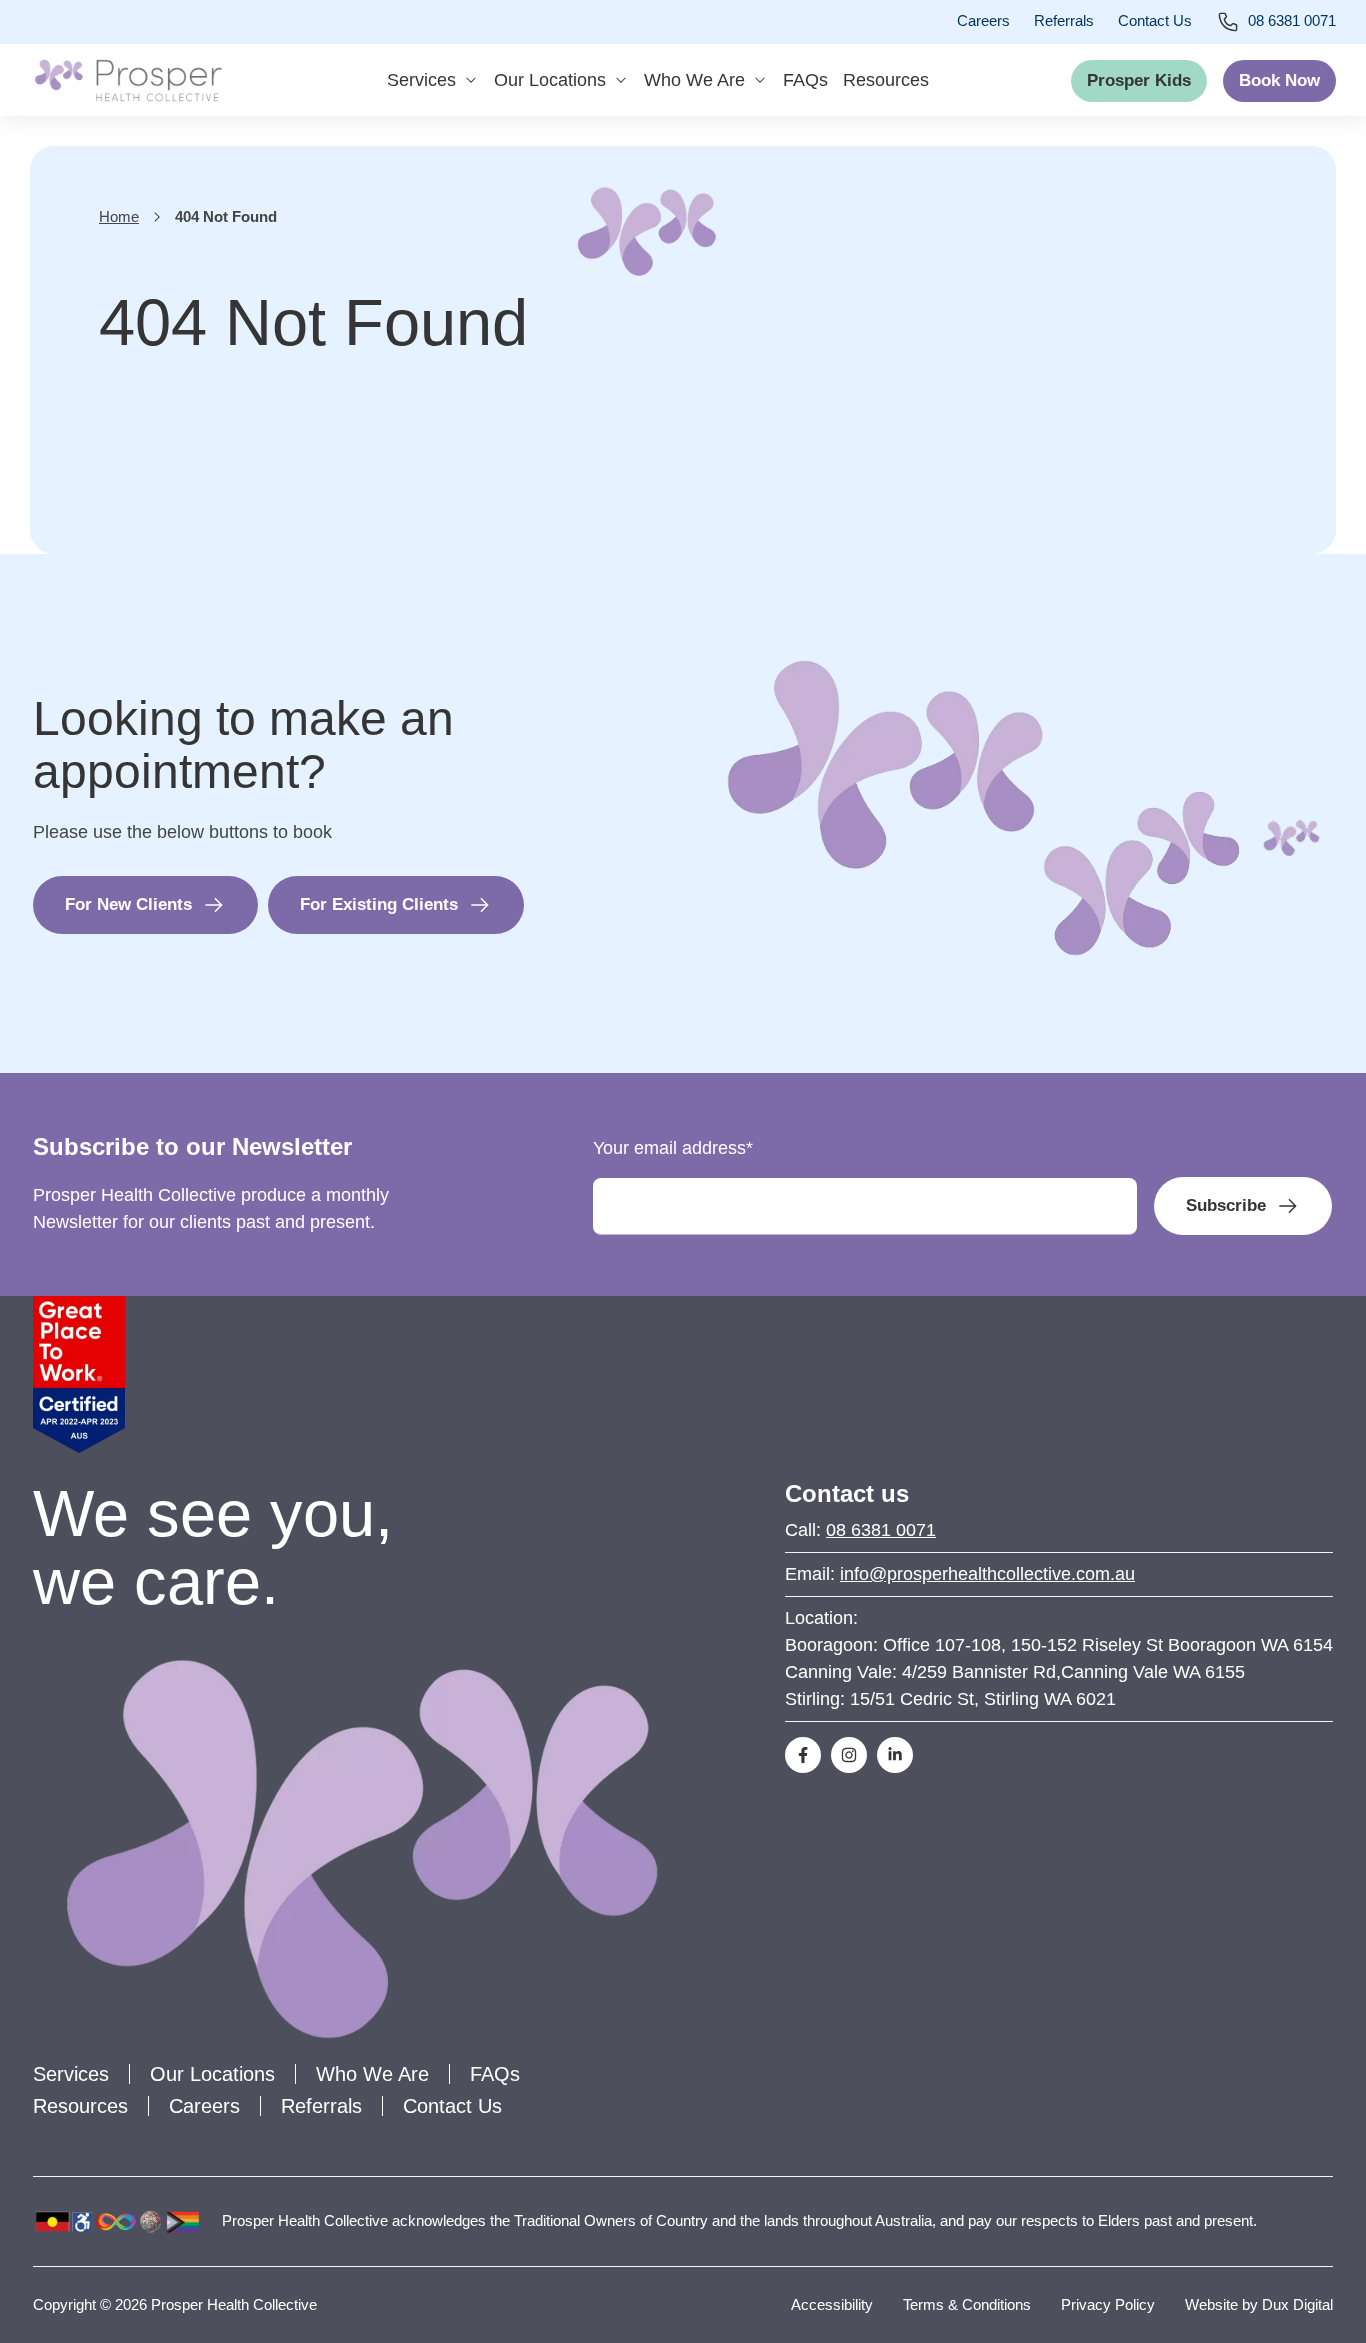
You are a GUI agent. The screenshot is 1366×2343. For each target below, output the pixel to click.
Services (421, 80)
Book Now (1279, 80)
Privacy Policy (1108, 2304)
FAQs (805, 80)
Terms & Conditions (967, 2304)
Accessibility (832, 2304)
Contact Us (1155, 20)
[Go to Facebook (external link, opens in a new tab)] (803, 1755)
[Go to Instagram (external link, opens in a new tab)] (849, 1755)
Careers (983, 20)
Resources (886, 80)
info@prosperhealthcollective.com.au (987, 1574)
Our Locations (550, 80)
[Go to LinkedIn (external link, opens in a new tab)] (895, 1755)
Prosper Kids (1139, 80)
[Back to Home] (128, 80)
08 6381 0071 (1292, 20)
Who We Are (694, 80)
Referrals (1064, 20)
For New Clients (128, 904)
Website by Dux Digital (1259, 2304)
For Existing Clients (379, 904)
